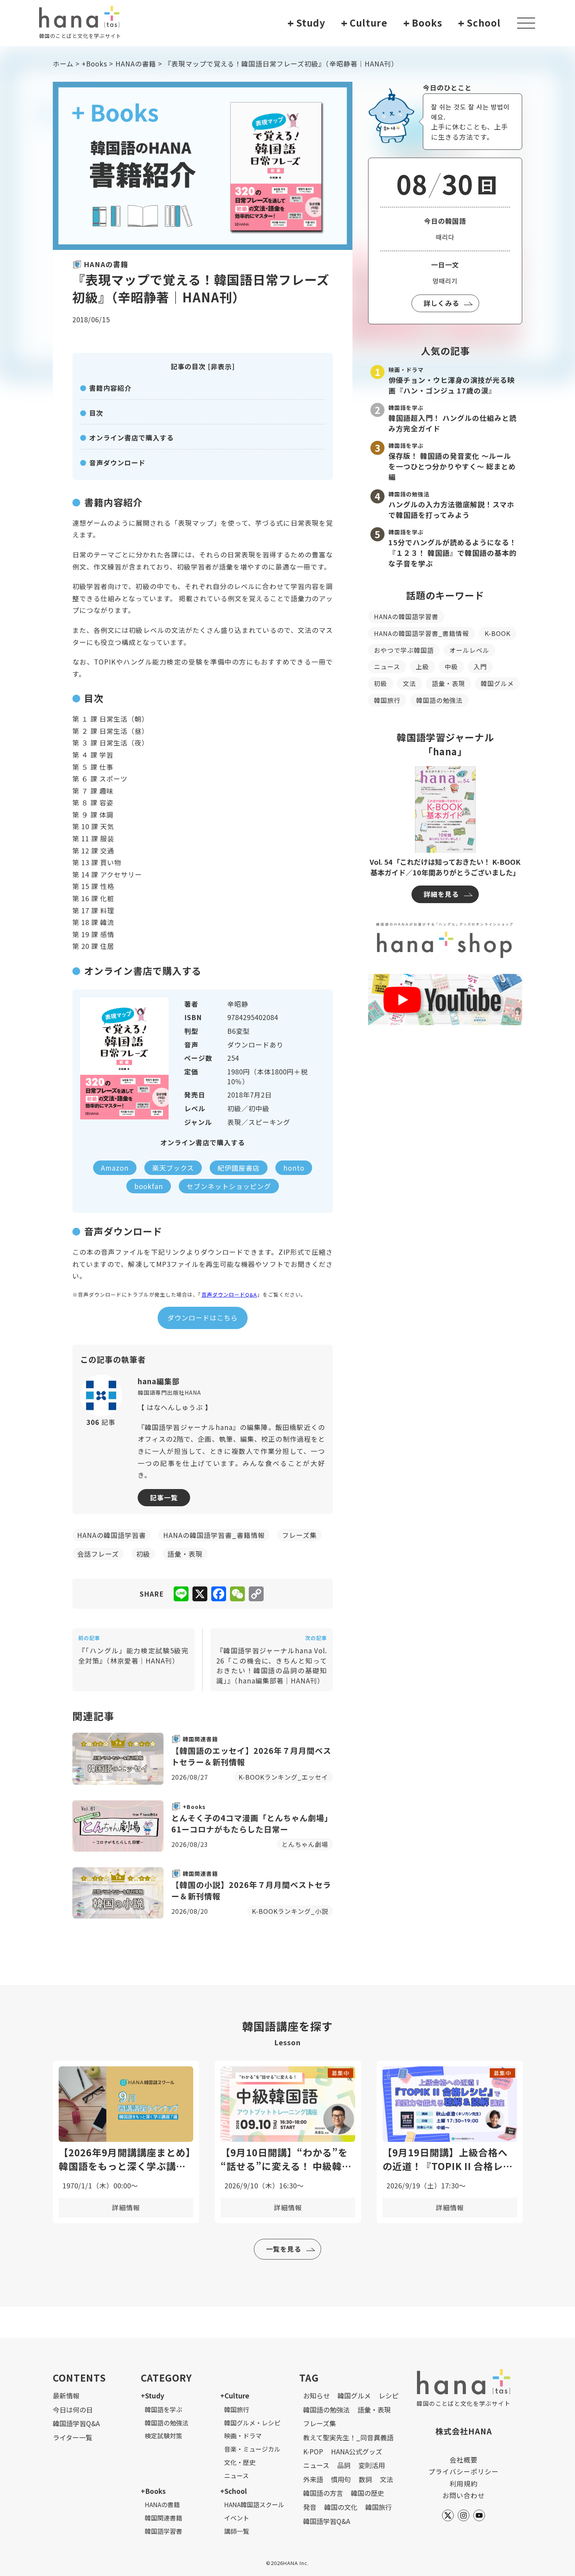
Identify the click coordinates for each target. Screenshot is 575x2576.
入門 (480, 666)
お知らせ (316, 2395)
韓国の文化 (341, 2507)
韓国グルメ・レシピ (252, 2423)
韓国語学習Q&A (76, 2423)
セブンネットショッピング (229, 1186)
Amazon (115, 1168)
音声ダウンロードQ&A (229, 1294)
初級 (381, 683)
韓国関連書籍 (164, 2518)
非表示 (221, 366)
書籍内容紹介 (110, 388)
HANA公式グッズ (357, 2451)
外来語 (313, 2479)
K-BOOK (498, 633)
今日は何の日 (73, 2410)
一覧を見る (284, 2249)
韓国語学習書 (164, 2531)
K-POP (313, 2451)
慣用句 (341, 2479)
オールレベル (469, 650)
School (479, 23)
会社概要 (464, 2460)
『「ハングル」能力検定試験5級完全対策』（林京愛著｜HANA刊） (133, 1650)
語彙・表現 (448, 683)
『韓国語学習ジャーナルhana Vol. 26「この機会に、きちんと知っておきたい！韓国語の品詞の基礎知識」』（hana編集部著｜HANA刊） (272, 1660)
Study (306, 23)
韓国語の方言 (323, 2493)
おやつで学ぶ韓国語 (404, 650)
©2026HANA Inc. (287, 2563)
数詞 (365, 2479)
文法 (410, 683)
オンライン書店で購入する (131, 437)
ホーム (63, 64)
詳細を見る (441, 894)
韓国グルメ (497, 683)
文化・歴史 (240, 2462)
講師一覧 (237, 2531)
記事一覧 (164, 1497)
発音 (310, 2507)
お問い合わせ (464, 2495)
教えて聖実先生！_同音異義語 (348, 2437)
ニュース (387, 666)
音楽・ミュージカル (252, 2449)
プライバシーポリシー (464, 2471)
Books (423, 23)
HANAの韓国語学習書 (406, 616)
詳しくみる (441, 303)
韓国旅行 (387, 700)
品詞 (344, 2465)
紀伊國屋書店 (239, 1168)
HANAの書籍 (136, 64)
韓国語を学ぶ (164, 2409)
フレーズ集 (320, 2423)
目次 (96, 413)
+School (234, 2491)
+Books (94, 64)
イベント (237, 2518)
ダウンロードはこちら (203, 1318)
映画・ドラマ (243, 2436)
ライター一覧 (73, 2437)
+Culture (235, 2395)
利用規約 (464, 2483)
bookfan (149, 1186)
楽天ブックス (173, 1168)
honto (294, 1168)
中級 (451, 666)
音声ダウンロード (117, 463)
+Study (153, 2395)
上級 (422, 666)
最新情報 (66, 2395)
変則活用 (372, 2465)
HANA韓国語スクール (254, 2504)
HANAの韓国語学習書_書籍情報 (421, 633)
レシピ (389, 2395)
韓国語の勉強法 (439, 700)
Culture (364, 23)
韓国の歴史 (367, 2493)
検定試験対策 (164, 2436)
